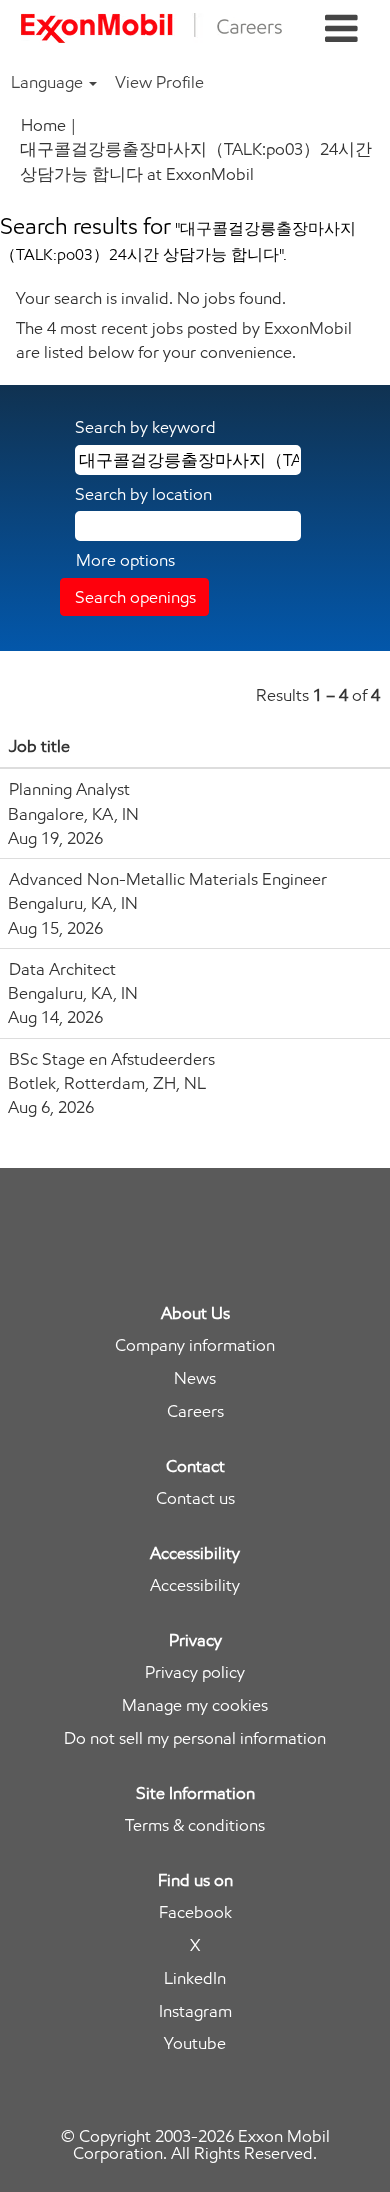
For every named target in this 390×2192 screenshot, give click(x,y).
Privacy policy (195, 1672)
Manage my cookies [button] (195, 1705)
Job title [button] (39, 746)
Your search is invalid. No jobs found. (151, 298)
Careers (195, 1411)
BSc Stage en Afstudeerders (112, 1059)
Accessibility (195, 1585)
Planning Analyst (69, 789)
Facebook (195, 1912)
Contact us (195, 1498)
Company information (195, 1345)
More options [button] (125, 560)
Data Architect (62, 969)
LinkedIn (195, 1978)
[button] (341, 29)
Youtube (195, 2043)
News (195, 1378)
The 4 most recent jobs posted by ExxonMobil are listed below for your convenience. (184, 340)
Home (43, 125)
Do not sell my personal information (195, 1738)
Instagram (195, 2011)
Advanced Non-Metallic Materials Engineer (168, 879)
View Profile (159, 82)
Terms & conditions (195, 1825)
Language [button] (49, 82)
